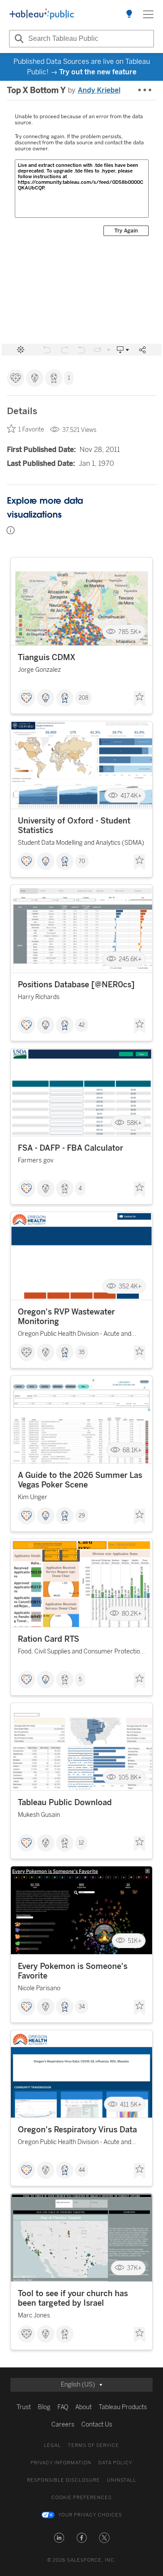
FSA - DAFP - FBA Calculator (70, 1148)
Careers (63, 2425)
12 (81, 1843)
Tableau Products (123, 2407)
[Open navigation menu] (148, 14)
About (83, 2407)
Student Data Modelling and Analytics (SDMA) (81, 843)
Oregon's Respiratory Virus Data (77, 2130)
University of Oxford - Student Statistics (74, 826)
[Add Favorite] (140, 699)
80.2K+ (132, 1614)
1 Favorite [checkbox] (31, 430)
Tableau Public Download (65, 1803)
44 (82, 2170)
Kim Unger (33, 1497)
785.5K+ (130, 632)
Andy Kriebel (99, 90)
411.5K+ (131, 2104)
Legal (52, 2445)
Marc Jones (34, 2315)
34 (82, 2007)
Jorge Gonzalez (39, 670)
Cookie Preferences (81, 2498)
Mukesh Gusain (39, 1815)
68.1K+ (132, 1450)
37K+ (134, 2268)
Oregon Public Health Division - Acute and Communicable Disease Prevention (75, 1335)
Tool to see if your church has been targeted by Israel (73, 2298)
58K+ (134, 1123)
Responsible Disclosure (63, 2480)
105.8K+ (130, 1777)
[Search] (18, 39)
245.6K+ (130, 959)
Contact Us (97, 2425)
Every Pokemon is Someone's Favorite (73, 1971)
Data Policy (115, 2463)
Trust (24, 2407)
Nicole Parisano (39, 1988)
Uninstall (121, 2480)
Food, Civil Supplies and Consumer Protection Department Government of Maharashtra (81, 1653)
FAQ (63, 2407)
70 (82, 861)
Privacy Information (61, 2463)
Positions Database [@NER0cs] (76, 985)
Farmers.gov (36, 1160)
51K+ (135, 1941)
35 (82, 1352)
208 (83, 698)
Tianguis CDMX (47, 657)
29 (82, 1516)
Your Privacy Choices (90, 2515)
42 (82, 1025)
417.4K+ (131, 795)
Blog (44, 2407)
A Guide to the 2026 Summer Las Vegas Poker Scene (80, 1480)
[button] (59, 2538)
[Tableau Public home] (42, 14)
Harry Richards (39, 997)
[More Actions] (145, 90)
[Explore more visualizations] (129, 14)
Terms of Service (93, 2445)
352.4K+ (130, 1286)
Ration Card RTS (48, 1639)
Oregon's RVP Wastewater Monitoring (66, 1317)
